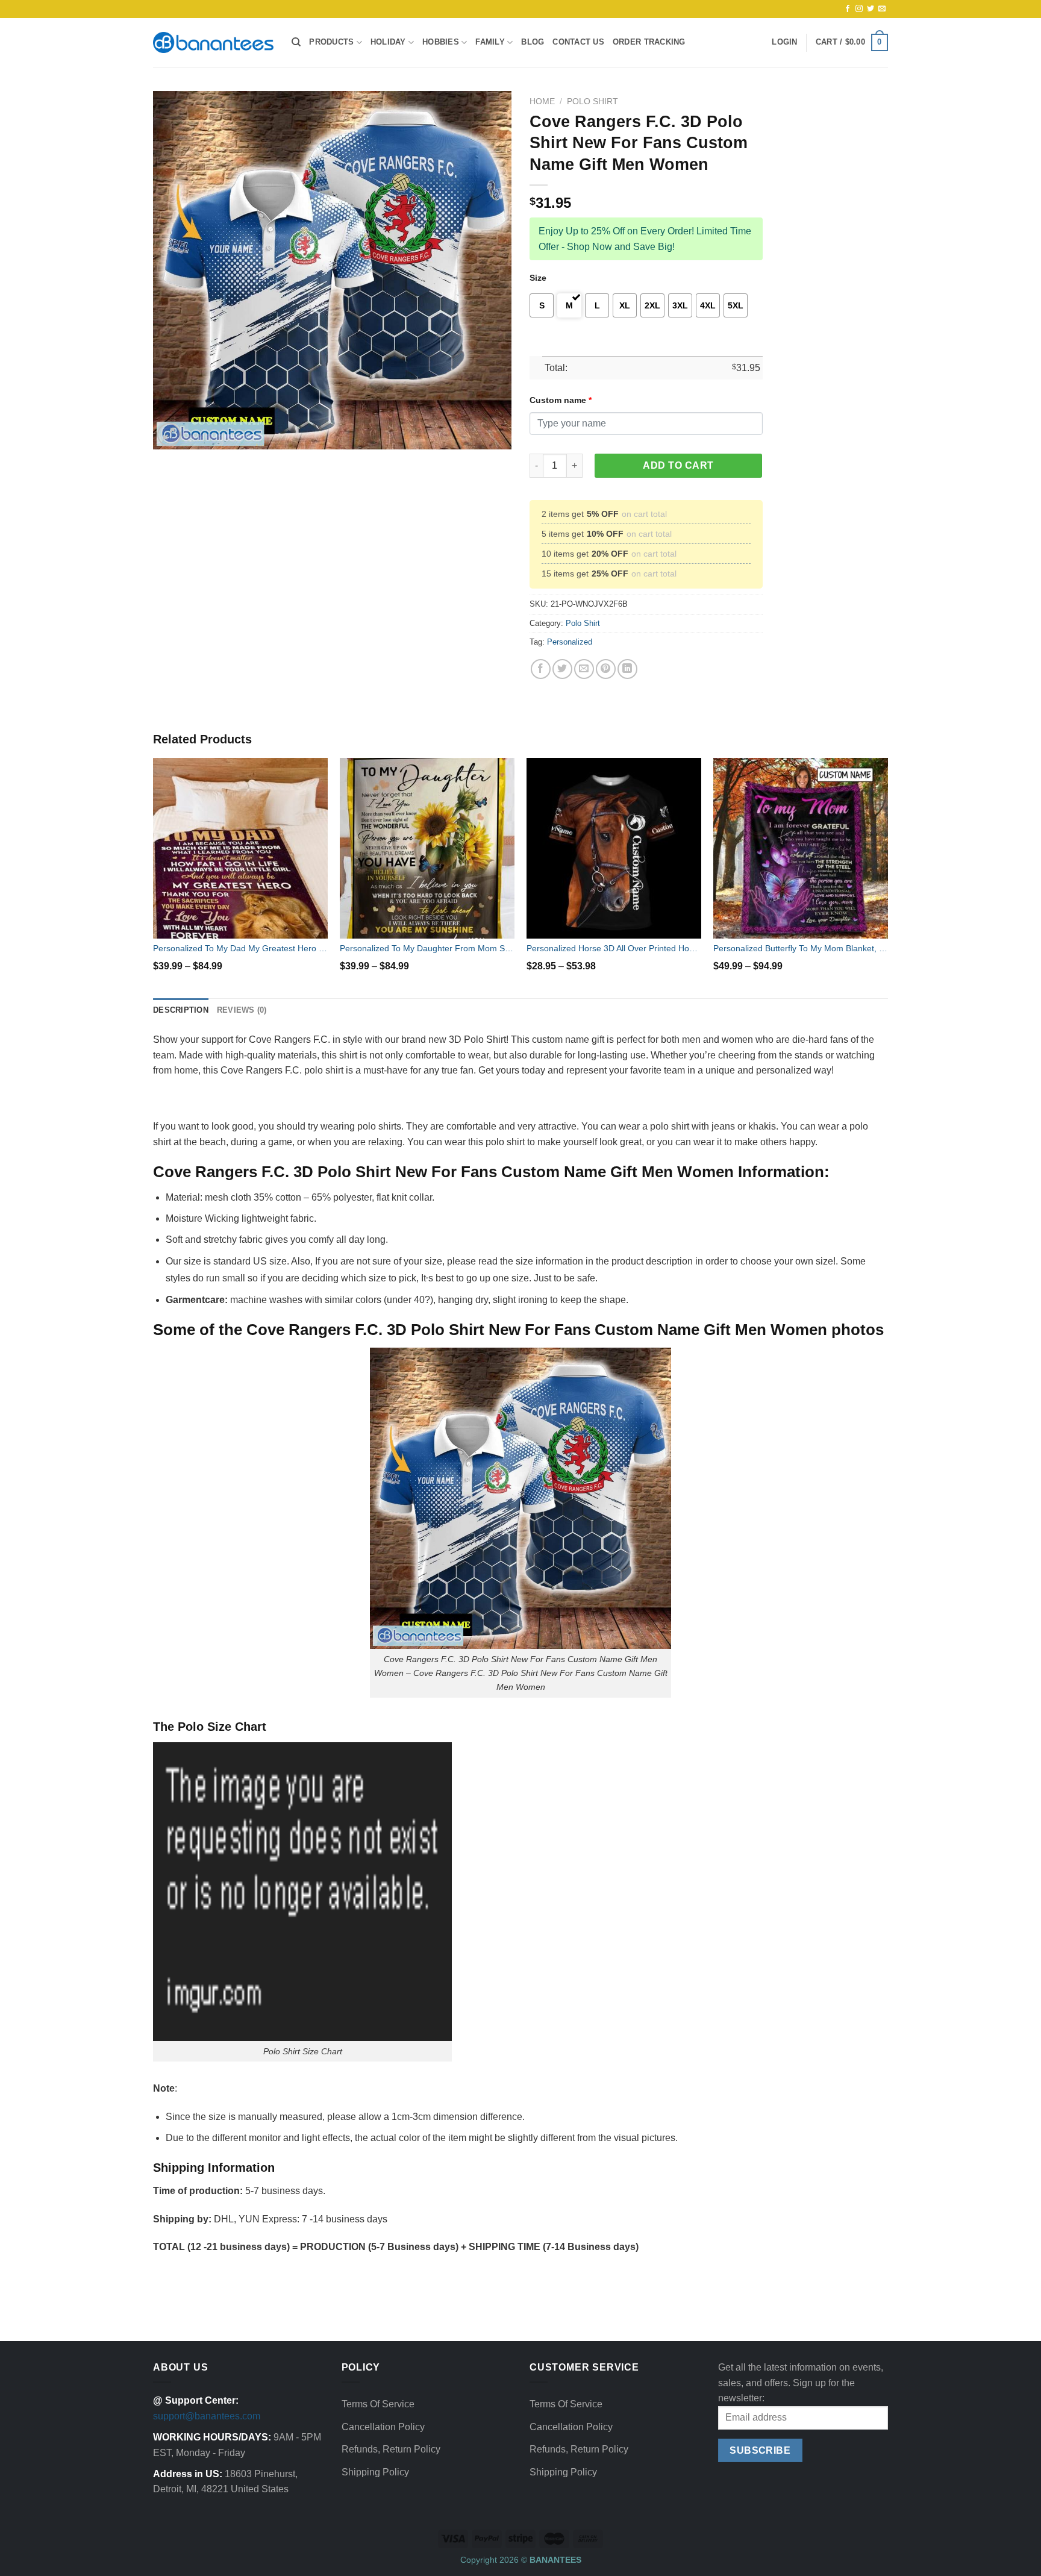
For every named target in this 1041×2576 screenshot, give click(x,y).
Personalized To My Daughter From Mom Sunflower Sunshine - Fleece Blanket (427, 948)
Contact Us (578, 42)
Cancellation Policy (383, 2427)
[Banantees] (213, 42)
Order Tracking (649, 42)
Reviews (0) (242, 1010)
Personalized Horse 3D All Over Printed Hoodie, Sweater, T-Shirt (614, 948)
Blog (533, 42)
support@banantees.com (207, 2416)
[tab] (181, 1010)
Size (538, 278)
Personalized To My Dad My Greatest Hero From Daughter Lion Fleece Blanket (240, 948)
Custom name (561, 400)
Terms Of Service (378, 2404)
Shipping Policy (375, 2472)
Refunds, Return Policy (391, 2449)
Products (331, 42)
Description (181, 1010)
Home (542, 102)
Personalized (570, 642)
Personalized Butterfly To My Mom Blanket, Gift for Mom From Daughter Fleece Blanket (801, 948)
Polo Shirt (592, 102)
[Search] (296, 42)
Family (490, 42)
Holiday (388, 42)
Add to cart (678, 465)
